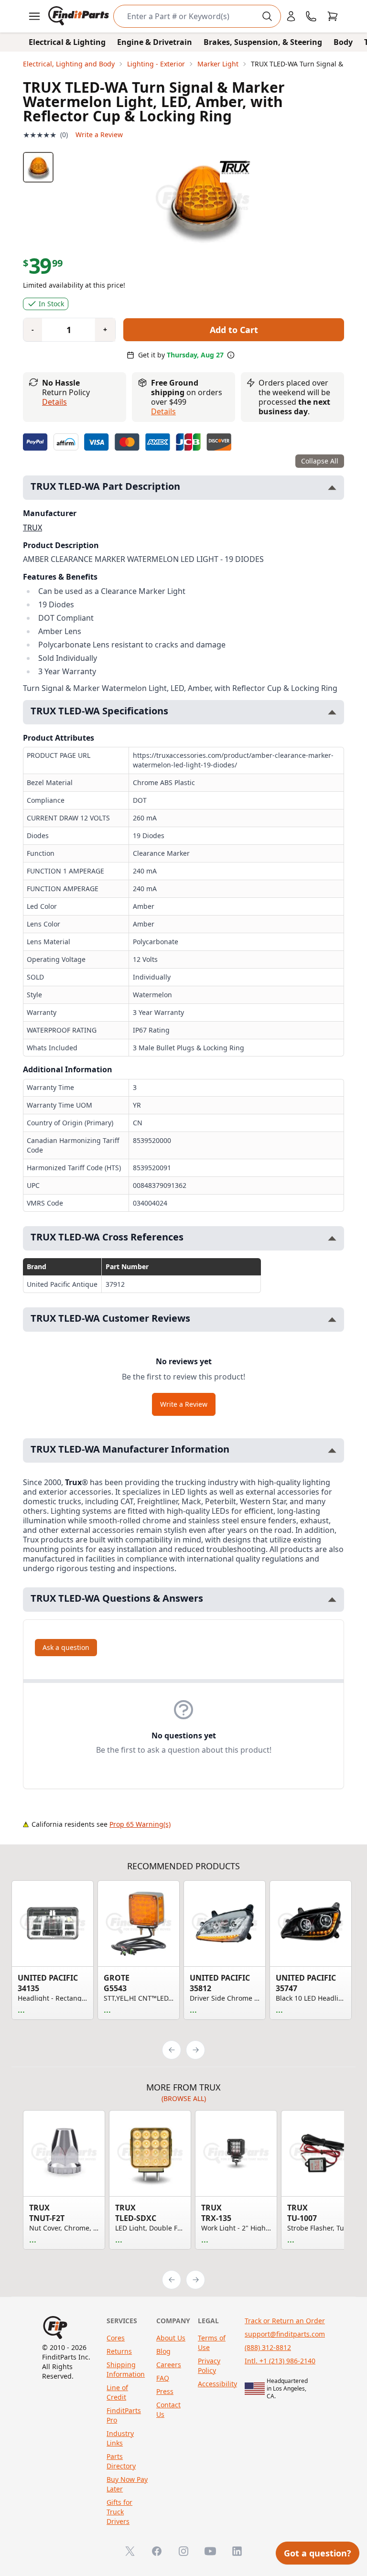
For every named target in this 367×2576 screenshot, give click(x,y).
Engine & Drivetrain (155, 42)
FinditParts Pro (124, 2415)
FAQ (163, 2378)
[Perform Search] (267, 16)
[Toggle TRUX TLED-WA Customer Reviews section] (332, 1320)
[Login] (291, 16)
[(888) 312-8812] (311, 16)
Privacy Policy (209, 2366)
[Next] (195, 2050)
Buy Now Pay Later (127, 2484)
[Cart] (333, 16)
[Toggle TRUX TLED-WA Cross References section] (332, 1238)
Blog (163, 2351)
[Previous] (172, 2050)
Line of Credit (117, 2392)
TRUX (32, 528)
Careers (169, 2365)
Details (54, 402)
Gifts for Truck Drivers (119, 2512)
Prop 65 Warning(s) (140, 1824)
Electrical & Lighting (67, 42)
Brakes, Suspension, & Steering (263, 42)
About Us (171, 2338)
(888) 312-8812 (268, 2347)
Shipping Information (126, 2369)
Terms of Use (212, 2343)
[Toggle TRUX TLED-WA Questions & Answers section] (332, 1600)
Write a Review (99, 135)
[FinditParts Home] (80, 16)
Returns (119, 2351)
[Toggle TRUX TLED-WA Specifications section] (332, 712)
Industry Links (120, 2438)
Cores (116, 2338)
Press (165, 2391)
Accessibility (217, 2384)
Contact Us (168, 2409)
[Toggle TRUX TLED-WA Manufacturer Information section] (332, 1450)
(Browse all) (184, 2098)
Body (343, 42)
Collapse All (320, 461)
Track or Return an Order (285, 2321)
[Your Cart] (333, 16)
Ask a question (66, 1647)
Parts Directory (121, 2461)
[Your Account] (291, 16)
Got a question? (318, 2553)
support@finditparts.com (285, 2334)
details (163, 411)
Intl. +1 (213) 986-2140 (280, 2361)
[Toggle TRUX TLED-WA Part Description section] (332, 488)
